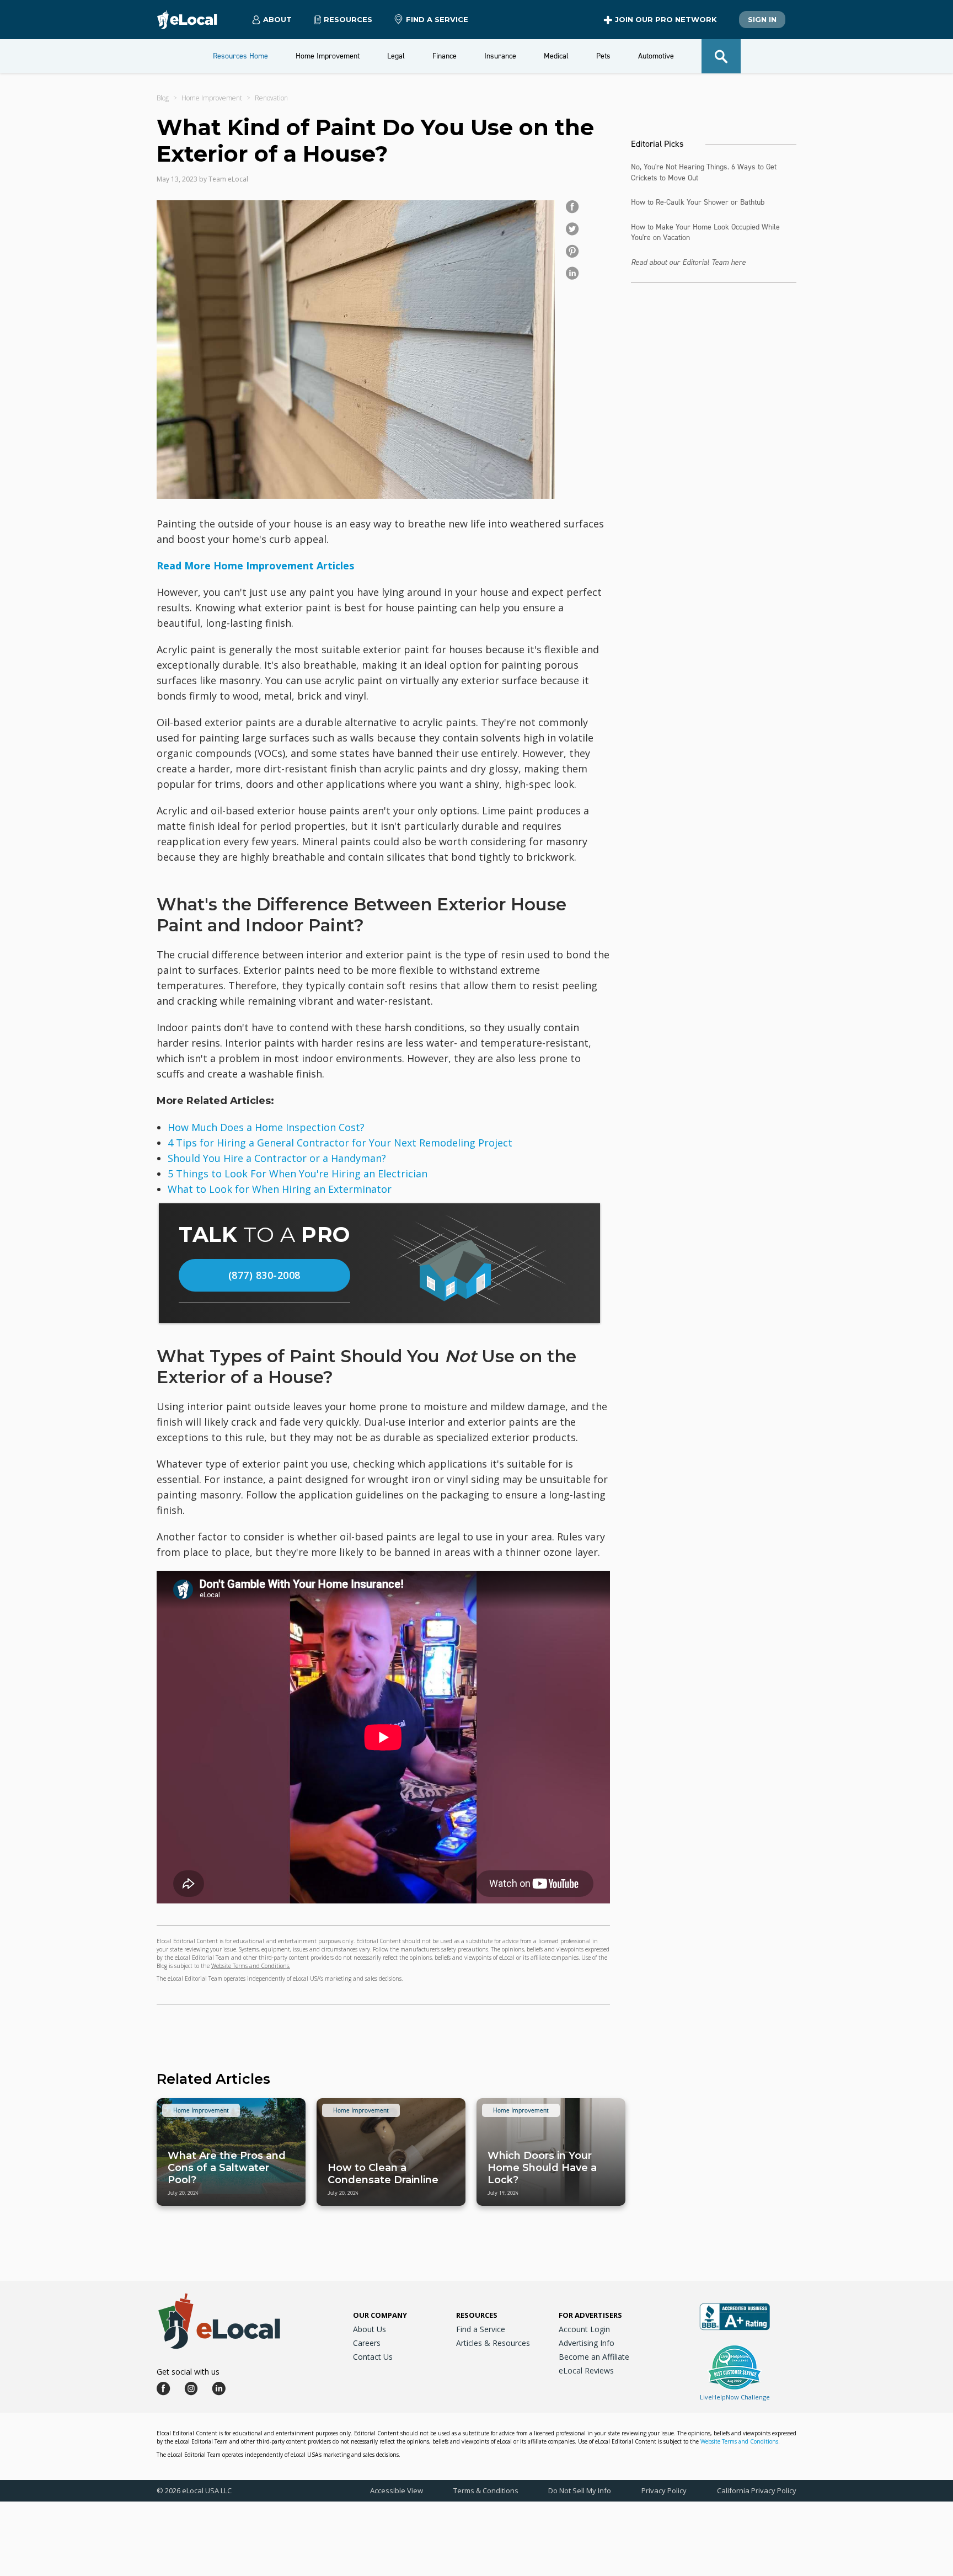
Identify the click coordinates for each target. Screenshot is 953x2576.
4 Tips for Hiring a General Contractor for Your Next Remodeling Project (340, 1143)
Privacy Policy (664, 2490)
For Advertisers (590, 2315)
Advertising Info (587, 2343)
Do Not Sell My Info (580, 2490)
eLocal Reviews (586, 2370)
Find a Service (437, 19)
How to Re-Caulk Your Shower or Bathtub (698, 202)
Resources (477, 2315)
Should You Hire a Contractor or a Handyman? (277, 1158)
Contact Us (373, 2357)
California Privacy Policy (757, 2490)
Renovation (271, 98)
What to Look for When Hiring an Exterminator (280, 1189)
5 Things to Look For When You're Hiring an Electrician (298, 1174)
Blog (163, 98)
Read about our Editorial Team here (688, 262)
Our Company (380, 2315)
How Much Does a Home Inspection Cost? (266, 1127)
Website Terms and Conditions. (251, 1966)
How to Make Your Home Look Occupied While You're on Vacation (705, 233)
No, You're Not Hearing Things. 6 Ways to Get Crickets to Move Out (704, 172)
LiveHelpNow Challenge (735, 2397)
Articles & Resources (493, 2343)
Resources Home (240, 56)
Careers (367, 2343)
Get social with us (188, 2372)
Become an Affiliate (594, 2357)
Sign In (762, 19)
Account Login (584, 2329)
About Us (370, 2329)
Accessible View (397, 2490)
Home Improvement (212, 98)
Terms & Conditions (486, 2490)
